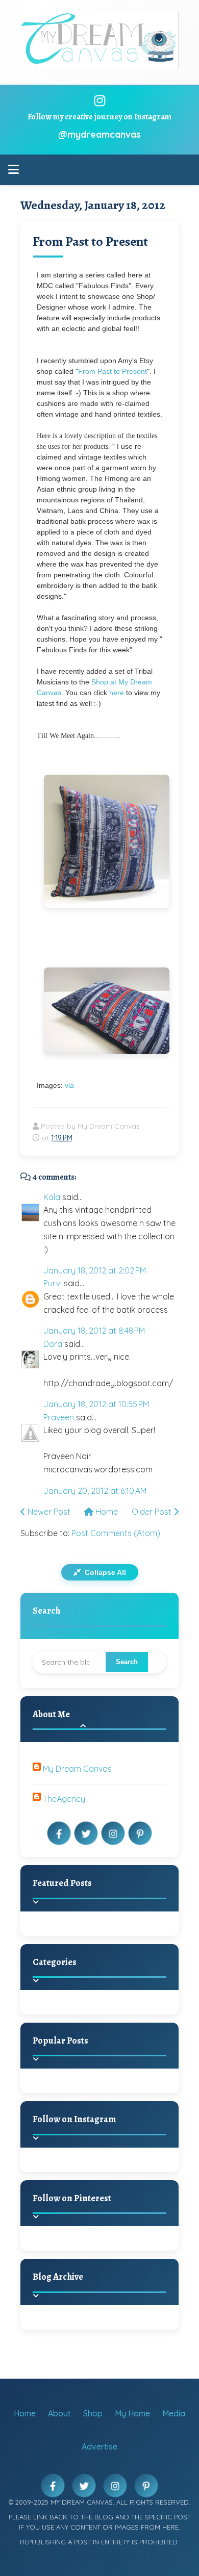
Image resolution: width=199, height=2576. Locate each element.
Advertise (99, 2446)
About (59, 2413)
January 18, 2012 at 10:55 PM (96, 1404)
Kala (52, 1197)
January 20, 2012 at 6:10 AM (95, 1491)
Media (174, 2413)
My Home (132, 2413)
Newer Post (48, 1512)
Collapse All (104, 1572)
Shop (93, 2413)
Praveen (59, 1417)
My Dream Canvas (77, 1769)
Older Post (153, 1512)
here (116, 693)
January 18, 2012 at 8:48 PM (94, 1331)
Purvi (53, 1283)
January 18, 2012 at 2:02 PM (95, 1270)
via (69, 1085)
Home (106, 1512)
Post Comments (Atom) (116, 1533)
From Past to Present (90, 241)
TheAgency (64, 1799)
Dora (53, 1344)
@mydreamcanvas (99, 134)
